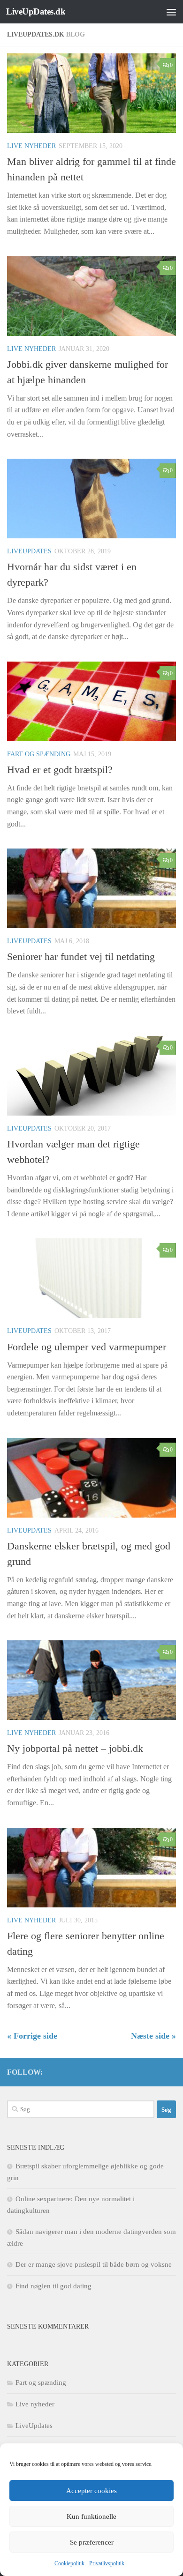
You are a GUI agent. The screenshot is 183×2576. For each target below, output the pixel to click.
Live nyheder (31, 146)
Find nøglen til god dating (53, 2286)
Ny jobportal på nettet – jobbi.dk (75, 1748)
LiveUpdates (29, 551)
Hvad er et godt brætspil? (60, 770)
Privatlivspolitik (107, 2563)
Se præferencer (92, 2542)
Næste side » (153, 2036)
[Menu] (171, 12)
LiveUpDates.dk (36, 11)
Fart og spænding (39, 754)
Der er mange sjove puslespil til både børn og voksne (94, 2264)
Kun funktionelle (91, 2516)
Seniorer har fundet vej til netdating (81, 957)
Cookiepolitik (69, 2563)
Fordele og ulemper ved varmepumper (87, 1347)
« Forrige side (32, 2036)
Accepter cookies (91, 2491)
